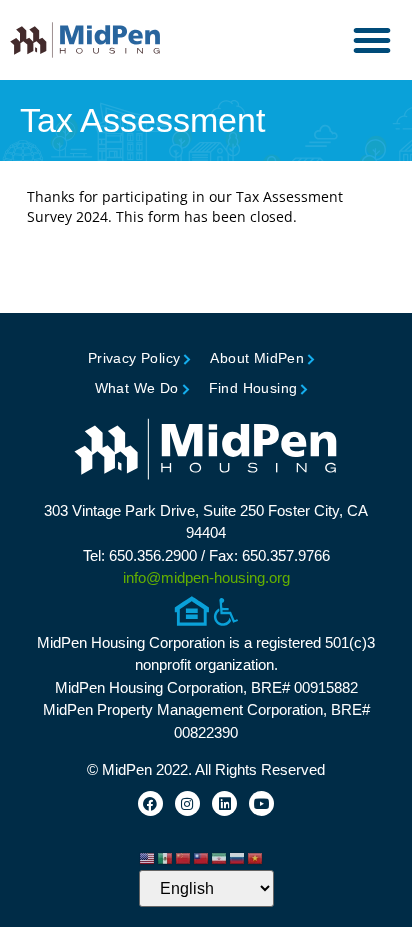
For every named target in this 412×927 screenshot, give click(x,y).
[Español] (166, 857)
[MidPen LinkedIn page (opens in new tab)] (224, 803)
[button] (372, 40)
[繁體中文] (202, 857)
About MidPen (257, 358)
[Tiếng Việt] (256, 857)
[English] (148, 857)
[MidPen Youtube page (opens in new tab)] (261, 803)
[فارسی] (220, 857)
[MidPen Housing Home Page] (206, 451)
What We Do (137, 388)
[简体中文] (184, 857)
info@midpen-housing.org (206, 577)
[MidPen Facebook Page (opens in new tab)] (150, 803)
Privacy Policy (134, 358)
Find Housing (253, 388)
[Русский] (238, 857)
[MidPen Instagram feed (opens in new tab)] (187, 803)
